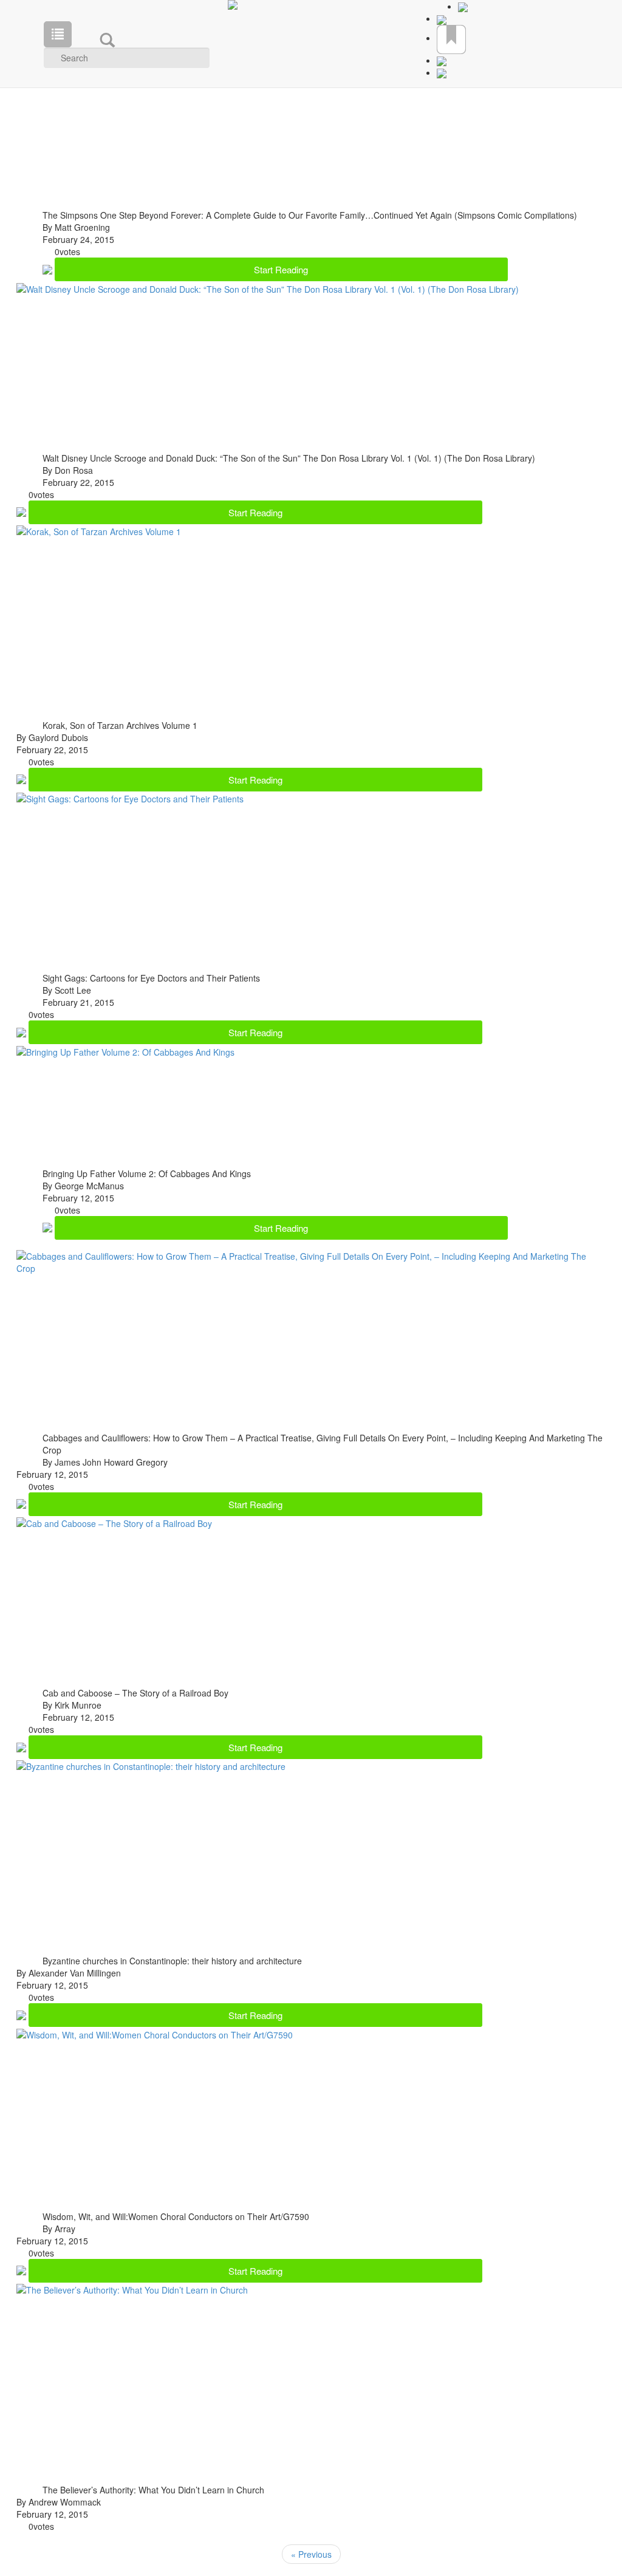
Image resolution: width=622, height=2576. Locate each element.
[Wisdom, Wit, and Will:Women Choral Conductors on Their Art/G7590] (155, 2033)
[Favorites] (463, 6)
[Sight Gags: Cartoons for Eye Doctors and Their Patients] (130, 798)
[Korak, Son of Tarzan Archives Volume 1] (99, 530)
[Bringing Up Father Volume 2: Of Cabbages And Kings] (125, 1050)
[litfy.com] (311, 5)
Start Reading (281, 269)
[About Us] (442, 18)
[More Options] (442, 77)
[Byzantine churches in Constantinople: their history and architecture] (151, 1765)
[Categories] (58, 34)
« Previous (311, 2554)
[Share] (442, 60)
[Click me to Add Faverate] (49, 268)
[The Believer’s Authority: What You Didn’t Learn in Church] (132, 2289)
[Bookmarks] (451, 38)
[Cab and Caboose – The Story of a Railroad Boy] (114, 1522)
